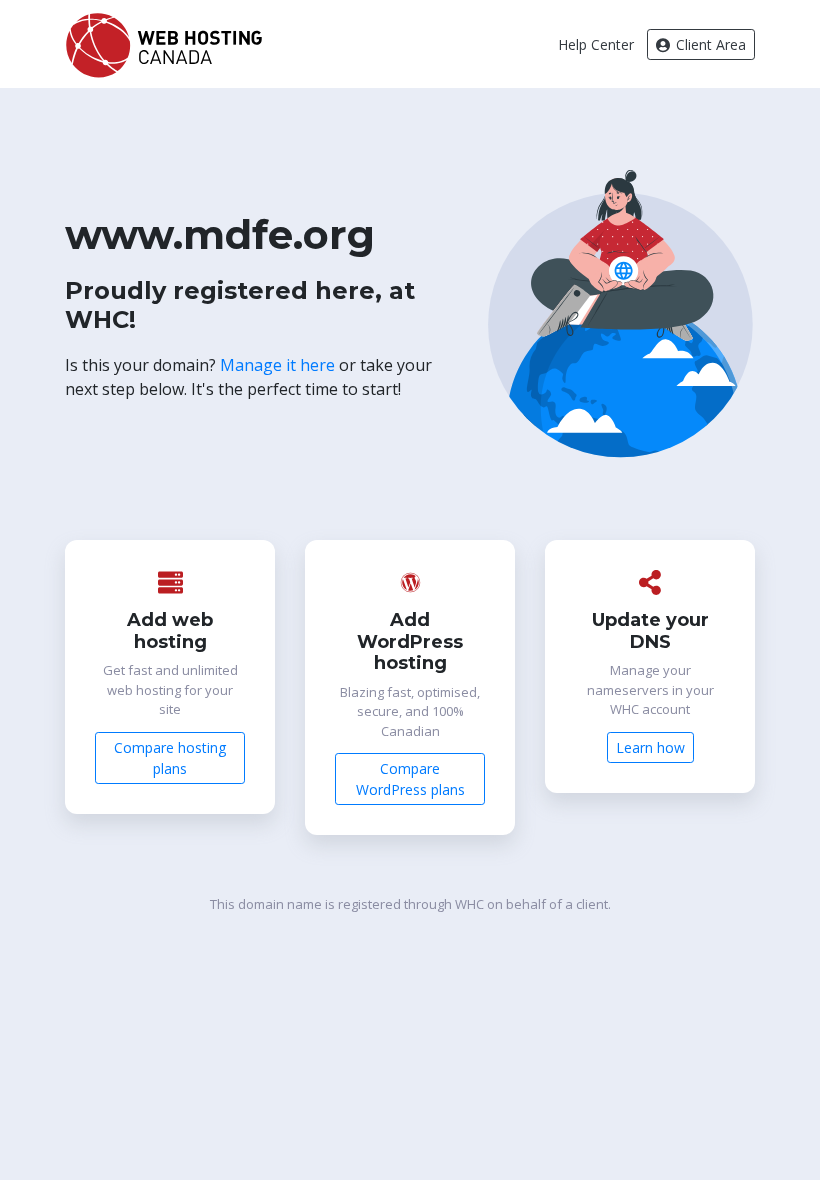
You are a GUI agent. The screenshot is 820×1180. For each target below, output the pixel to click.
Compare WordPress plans (410, 779)
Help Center (596, 44)
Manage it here (277, 365)
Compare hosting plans (170, 758)
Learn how (650, 747)
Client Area (709, 44)
